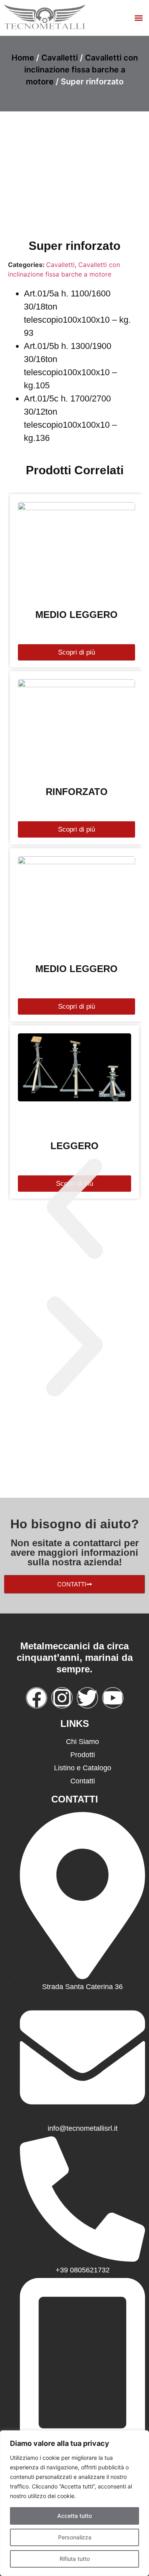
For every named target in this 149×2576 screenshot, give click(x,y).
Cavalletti (60, 58)
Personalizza (75, 2537)
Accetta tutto (74, 2516)
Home (23, 58)
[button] (138, 18)
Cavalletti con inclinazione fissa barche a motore (81, 70)
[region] (74, 2503)
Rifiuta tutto (75, 2559)
